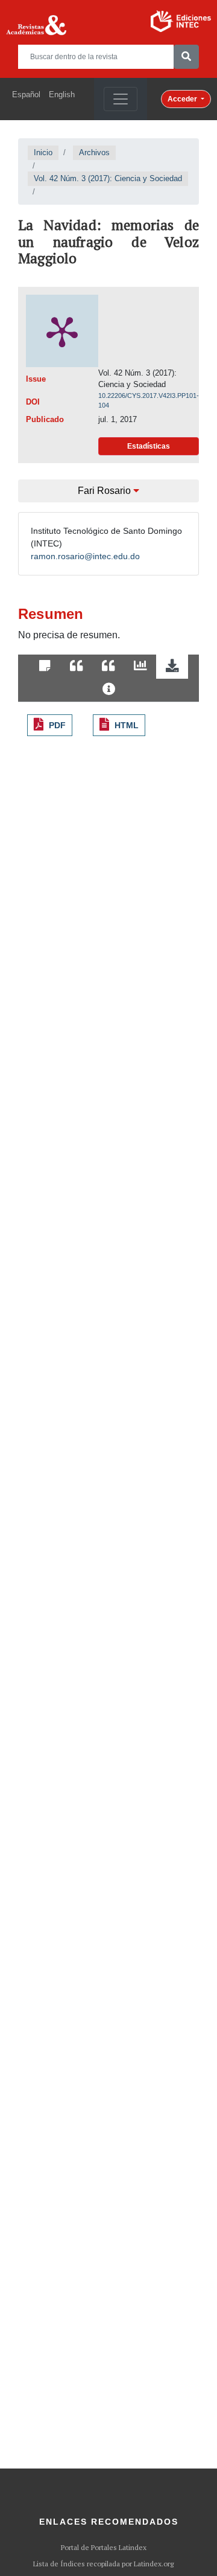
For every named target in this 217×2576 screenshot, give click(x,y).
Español (26, 95)
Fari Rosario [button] (105, 491)
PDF (57, 725)
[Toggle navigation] (121, 99)
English (62, 95)
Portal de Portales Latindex (104, 2548)
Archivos (94, 152)
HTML (127, 725)
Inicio (43, 152)
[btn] (186, 57)
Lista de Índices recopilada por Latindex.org (103, 2564)
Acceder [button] (183, 99)
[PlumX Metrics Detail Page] (62, 331)
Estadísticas (149, 446)
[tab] (45, 667)
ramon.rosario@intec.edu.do (85, 556)
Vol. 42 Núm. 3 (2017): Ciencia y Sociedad (108, 178)
